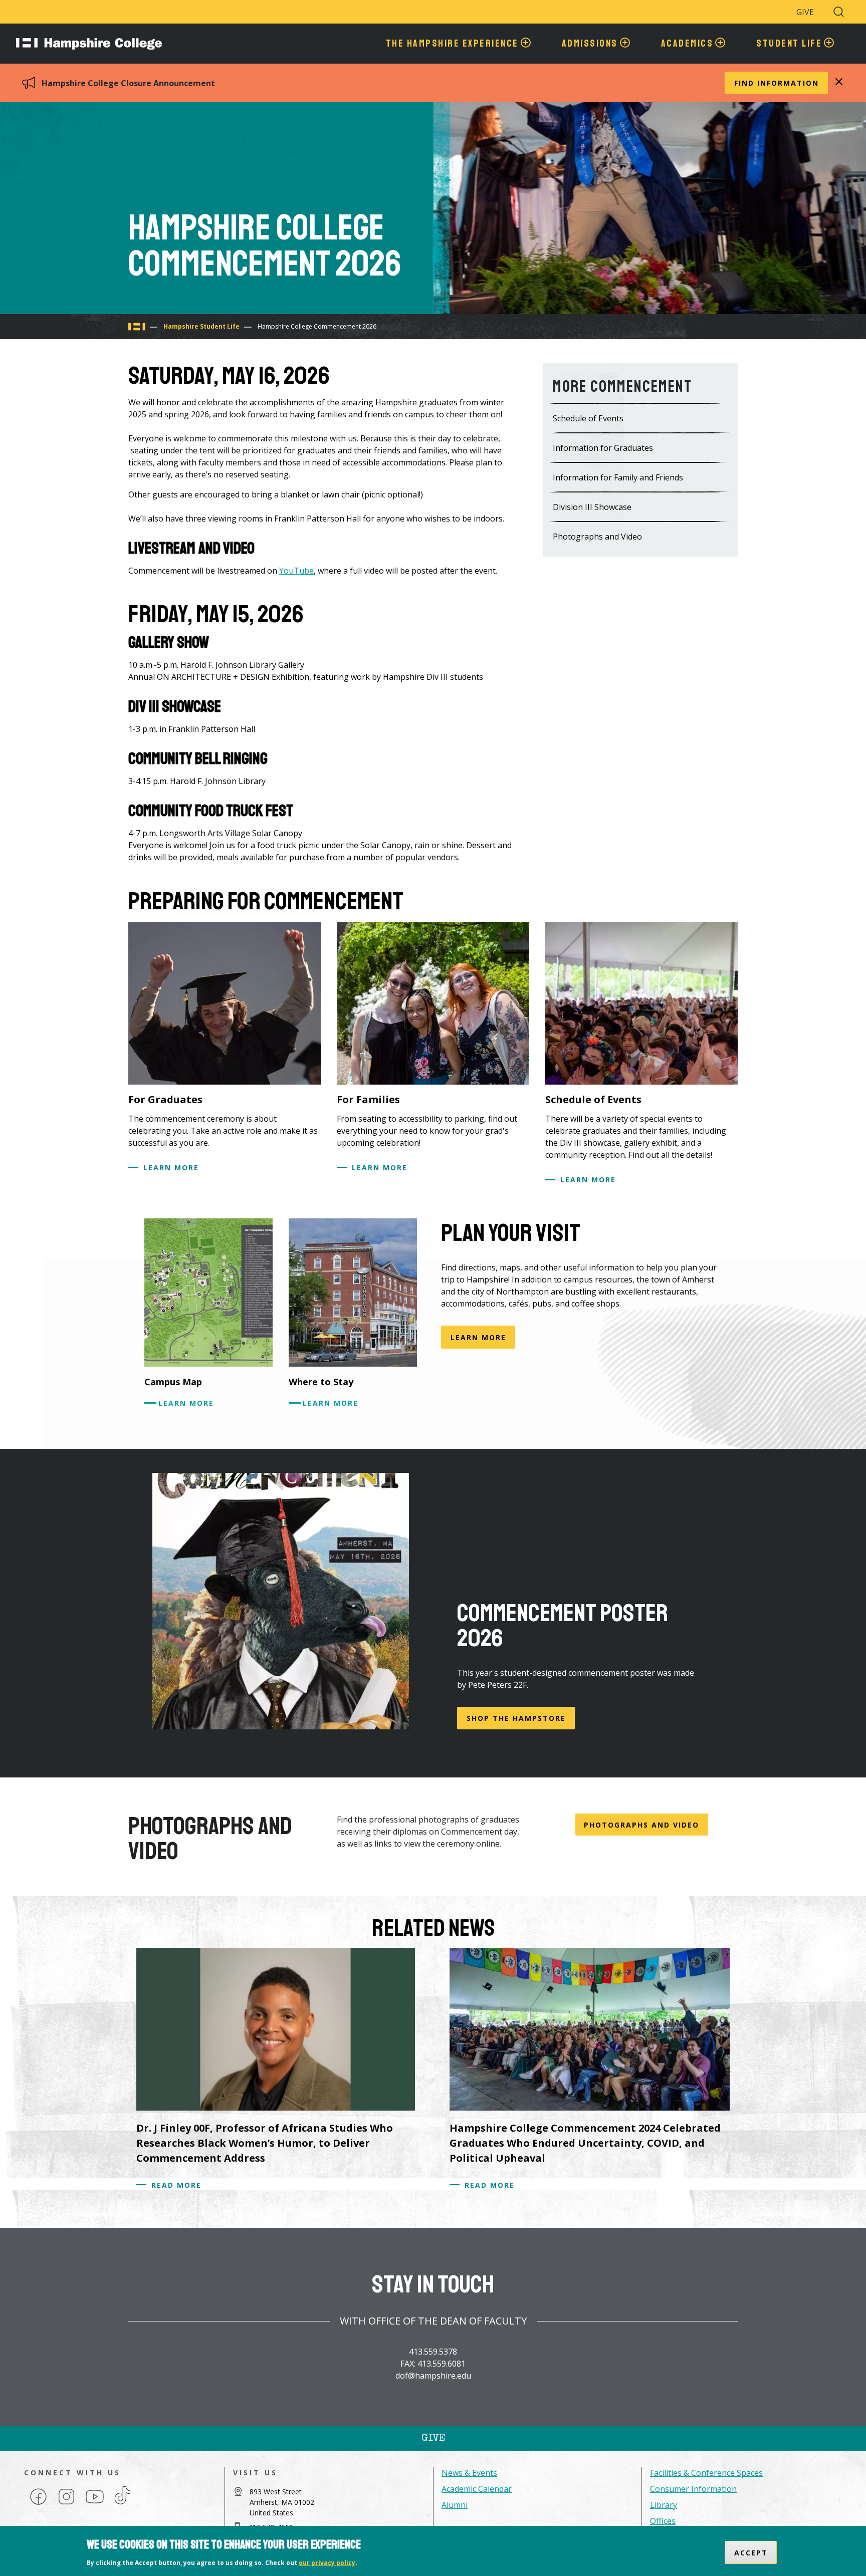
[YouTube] (95, 2504)
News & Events (469, 2473)
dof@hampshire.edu (433, 2376)
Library (664, 2505)
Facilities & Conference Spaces (706, 2473)
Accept (751, 2552)
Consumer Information (693, 2489)
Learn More (171, 1168)
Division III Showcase (592, 507)
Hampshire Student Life (201, 326)
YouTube (296, 571)
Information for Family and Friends (618, 477)
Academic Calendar (477, 2489)
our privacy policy (327, 2563)
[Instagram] (66, 2504)
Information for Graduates (603, 448)
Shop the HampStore (516, 1718)
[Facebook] (38, 2504)
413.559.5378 (433, 2352)
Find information (777, 83)
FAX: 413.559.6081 (433, 2364)
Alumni (455, 2505)
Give (805, 12)
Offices (663, 2521)
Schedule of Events (588, 418)
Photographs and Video (597, 537)
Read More (176, 2185)
